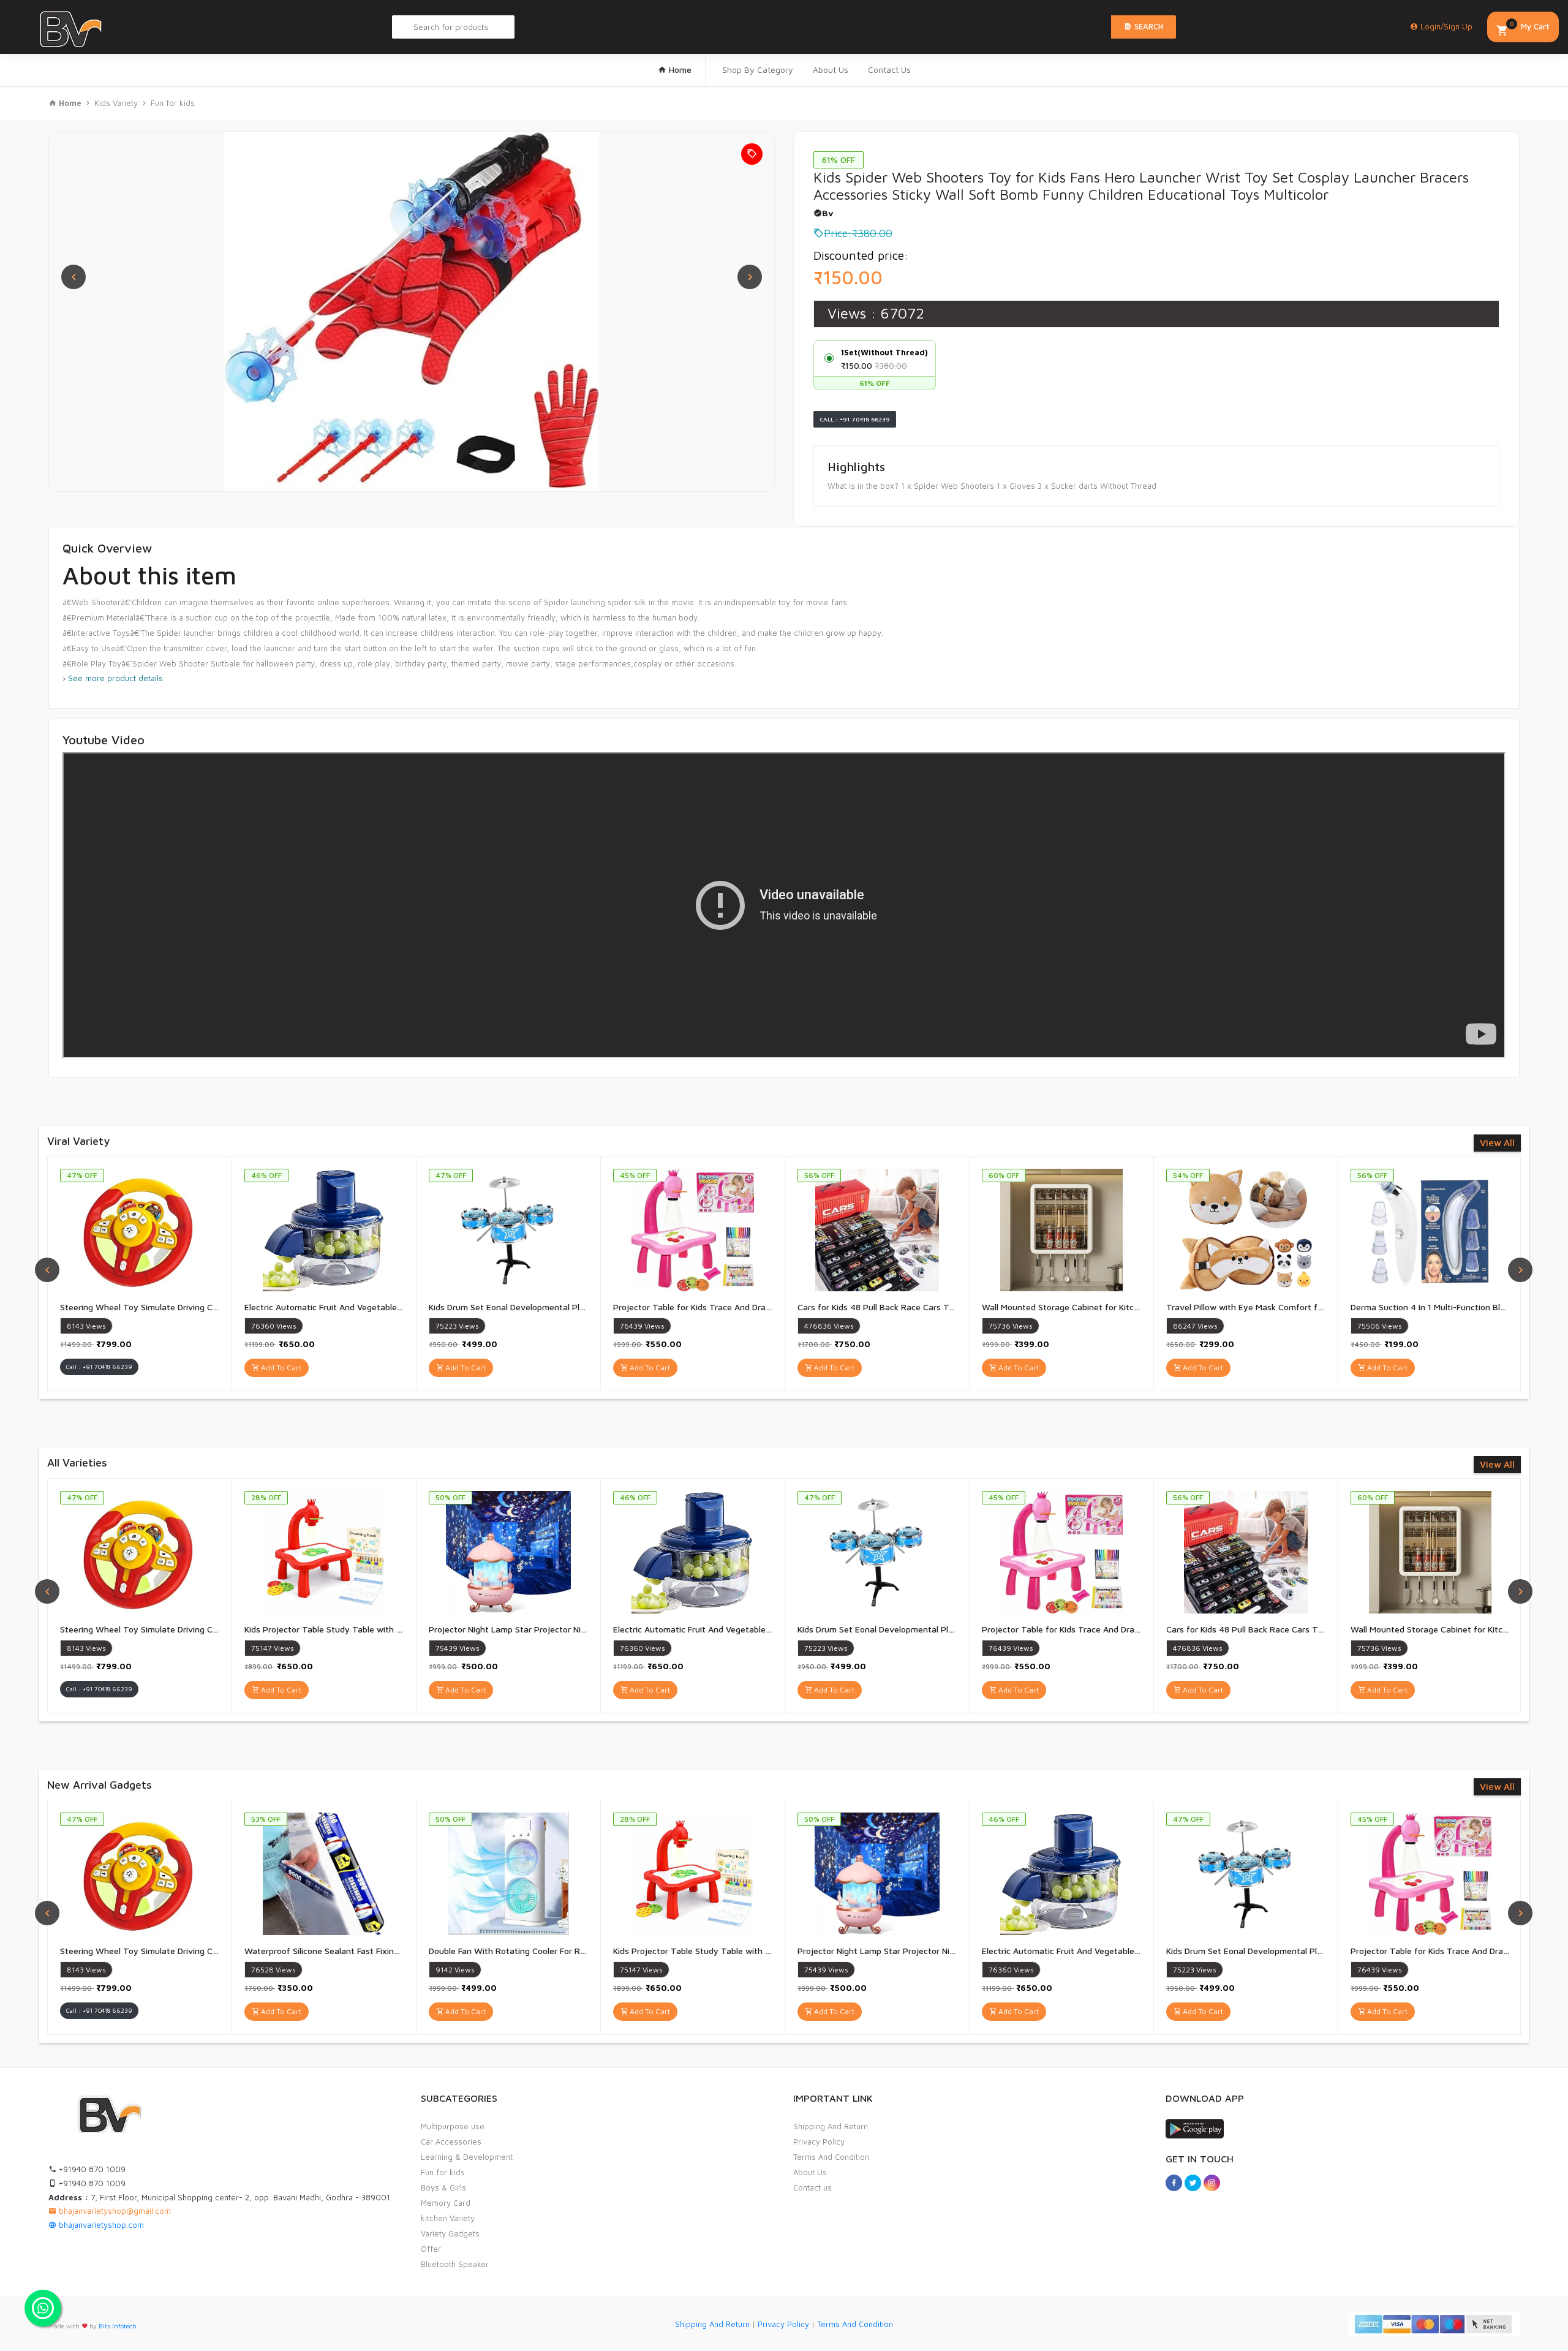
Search (1148, 26)
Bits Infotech (118, 2326)
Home (679, 70)
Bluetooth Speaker (455, 2264)
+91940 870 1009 (91, 2169)
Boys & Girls (443, 2187)
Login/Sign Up (1445, 26)
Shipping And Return (831, 2126)
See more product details (115, 678)
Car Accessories (451, 2142)
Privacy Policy (819, 2142)
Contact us (812, 2187)
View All (1497, 1143)
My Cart (1530, 25)
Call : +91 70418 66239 (855, 419)
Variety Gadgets (450, 2233)
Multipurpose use (453, 2126)
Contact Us (889, 70)
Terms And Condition (831, 2157)
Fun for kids (173, 103)
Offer (431, 2249)
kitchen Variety (448, 2218)
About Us (831, 70)
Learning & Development (467, 2157)
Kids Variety (116, 103)
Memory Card (446, 2203)
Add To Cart (280, 1368)
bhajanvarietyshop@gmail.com (114, 2211)
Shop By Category (758, 70)
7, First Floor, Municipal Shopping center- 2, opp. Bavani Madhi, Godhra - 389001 (219, 2197)
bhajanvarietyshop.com (100, 2225)
